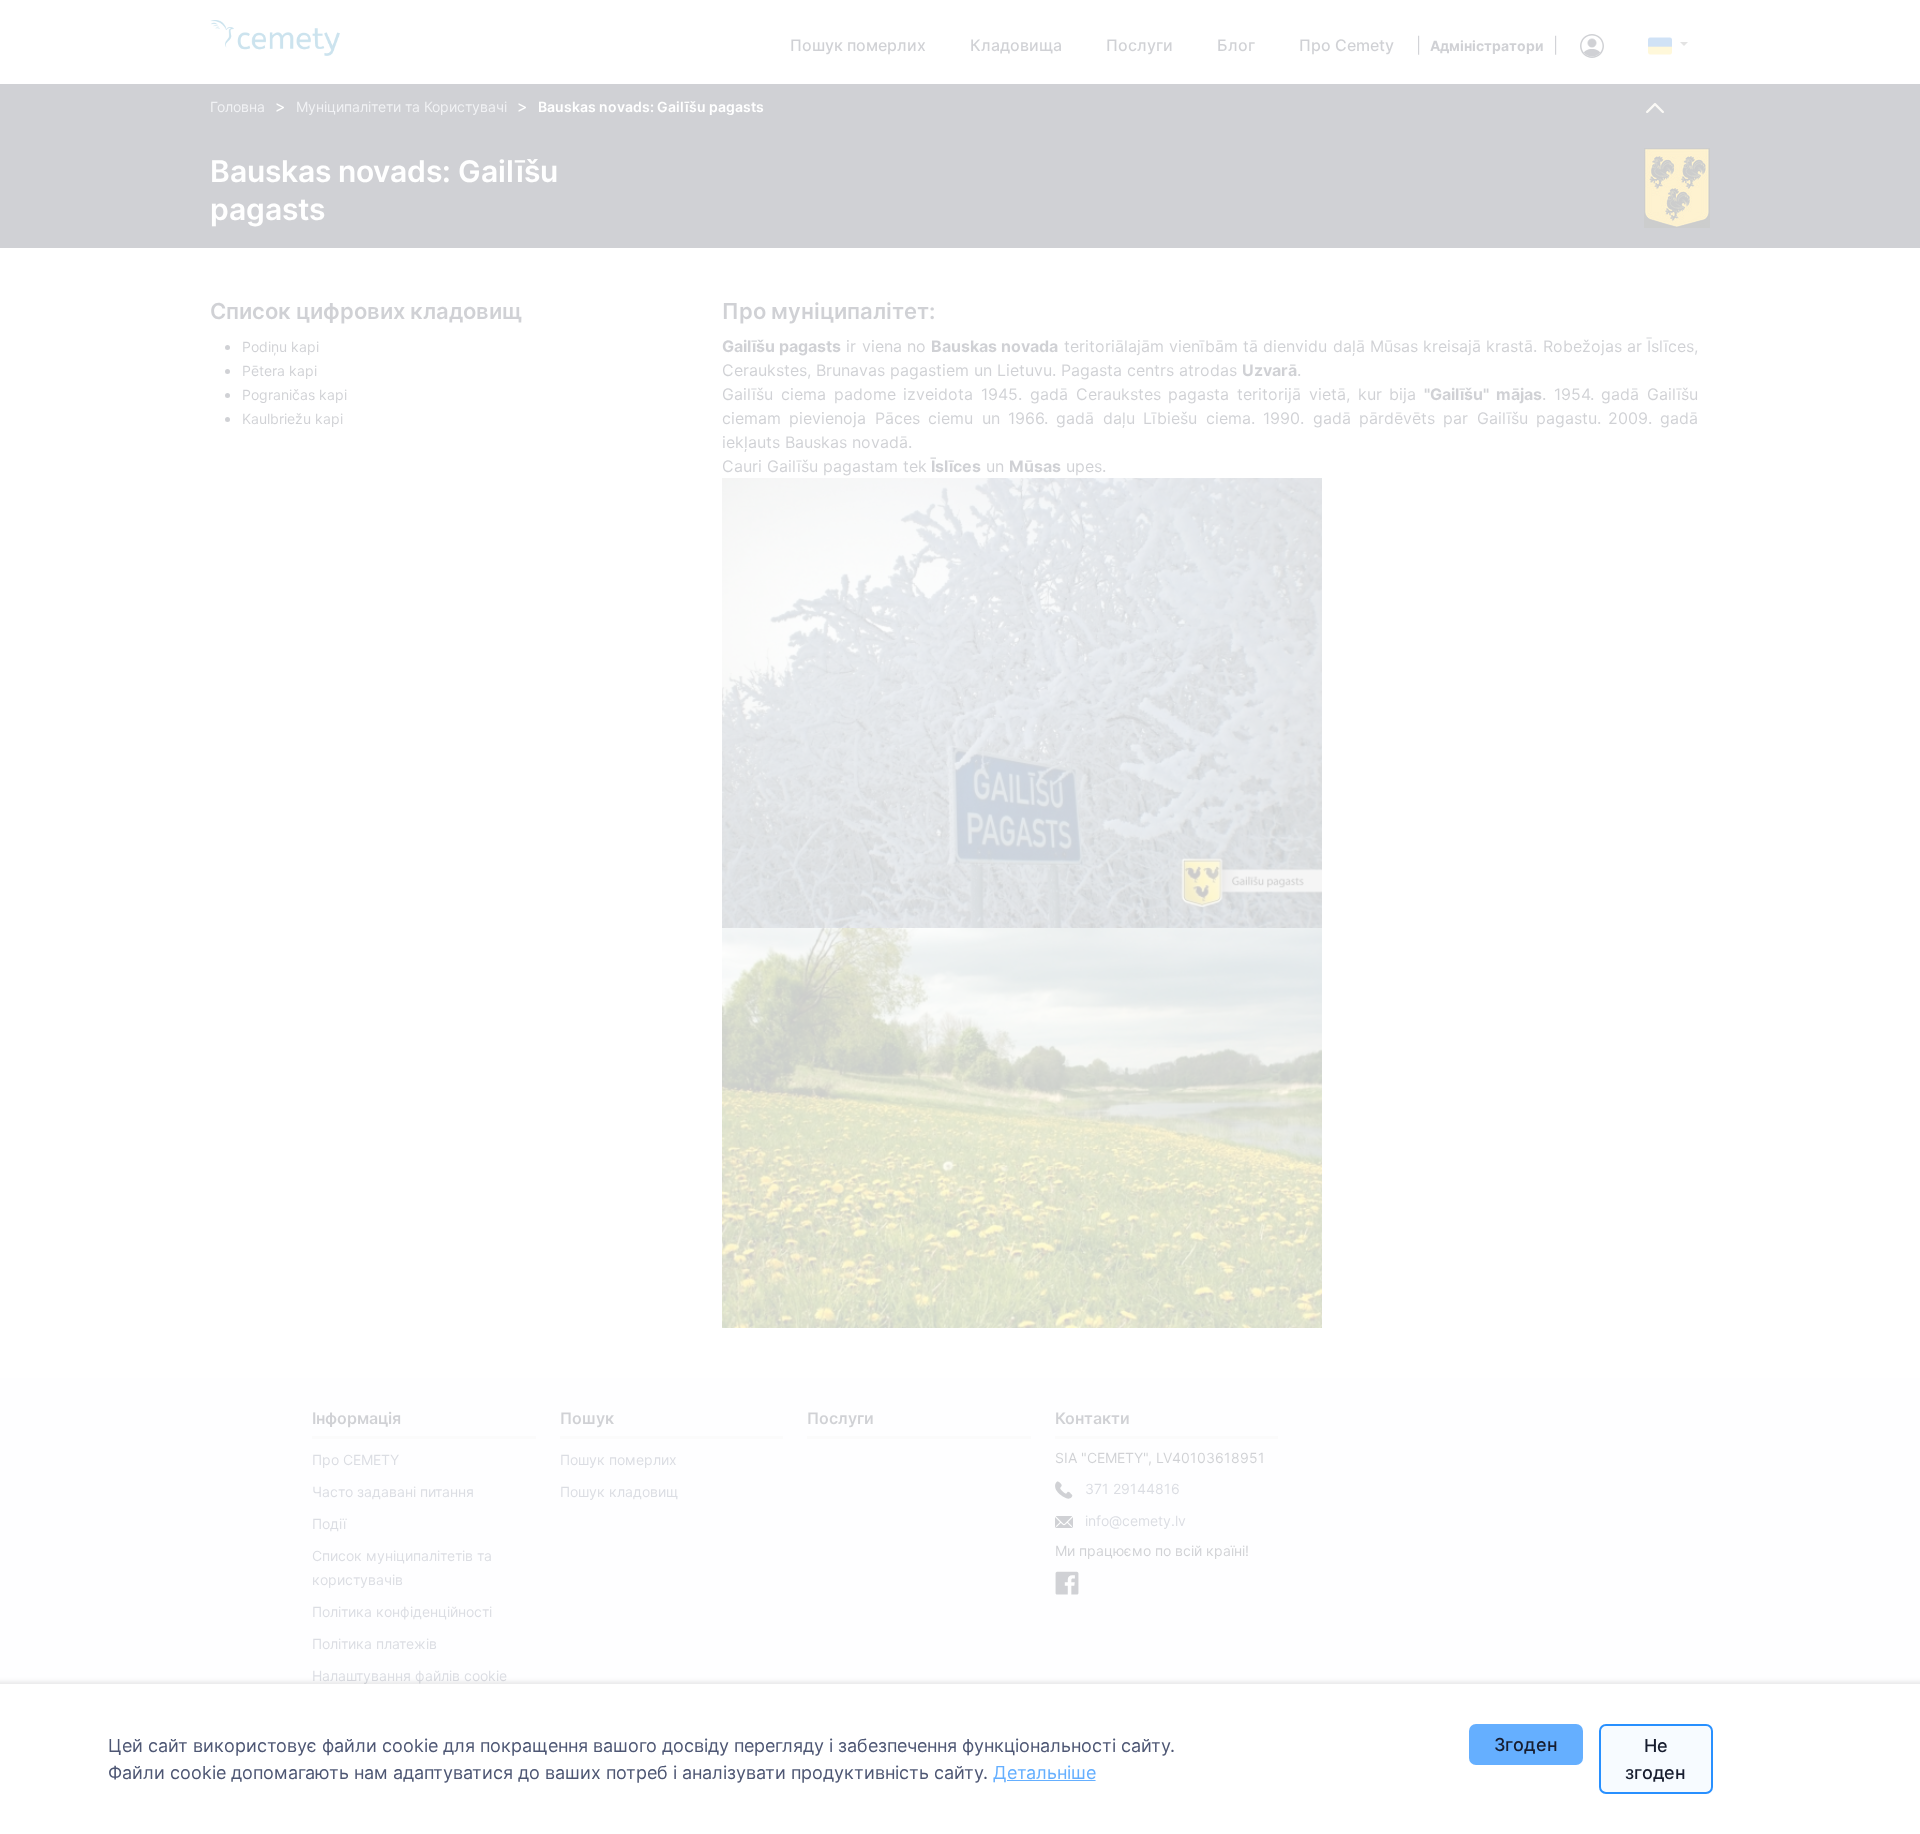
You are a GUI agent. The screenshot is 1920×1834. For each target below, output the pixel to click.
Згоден (1526, 1744)
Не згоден (1655, 1759)
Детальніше (1044, 1772)
